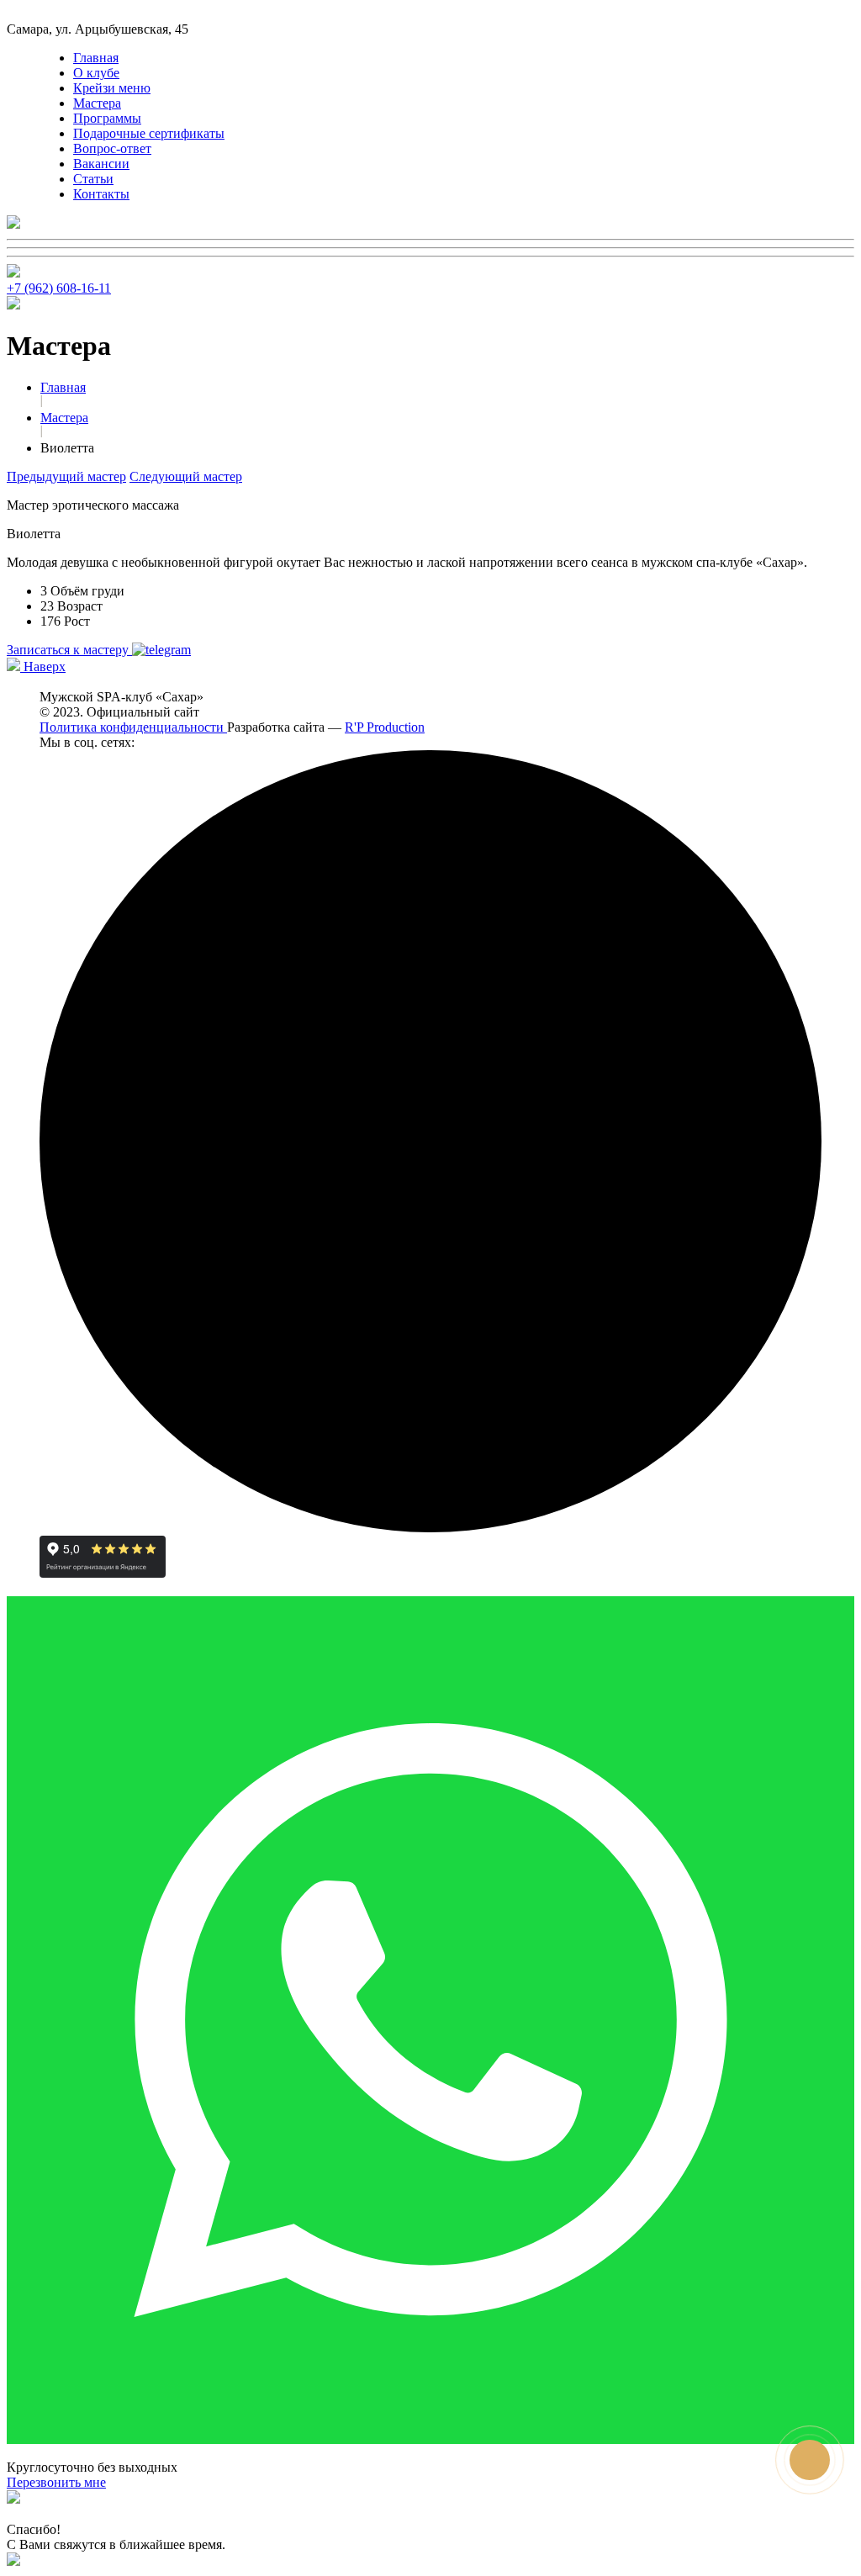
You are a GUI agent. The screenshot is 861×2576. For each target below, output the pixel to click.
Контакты (101, 194)
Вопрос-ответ (112, 148)
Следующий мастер (186, 476)
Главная (96, 58)
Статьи (93, 179)
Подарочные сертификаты (149, 133)
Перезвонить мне (56, 2482)
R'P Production (385, 727)
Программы (107, 118)
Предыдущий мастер (66, 476)
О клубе (96, 73)
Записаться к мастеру (69, 650)
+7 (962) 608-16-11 (59, 288)
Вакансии (101, 164)
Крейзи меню (112, 88)
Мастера (97, 103)
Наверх (43, 666)
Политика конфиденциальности (133, 727)
